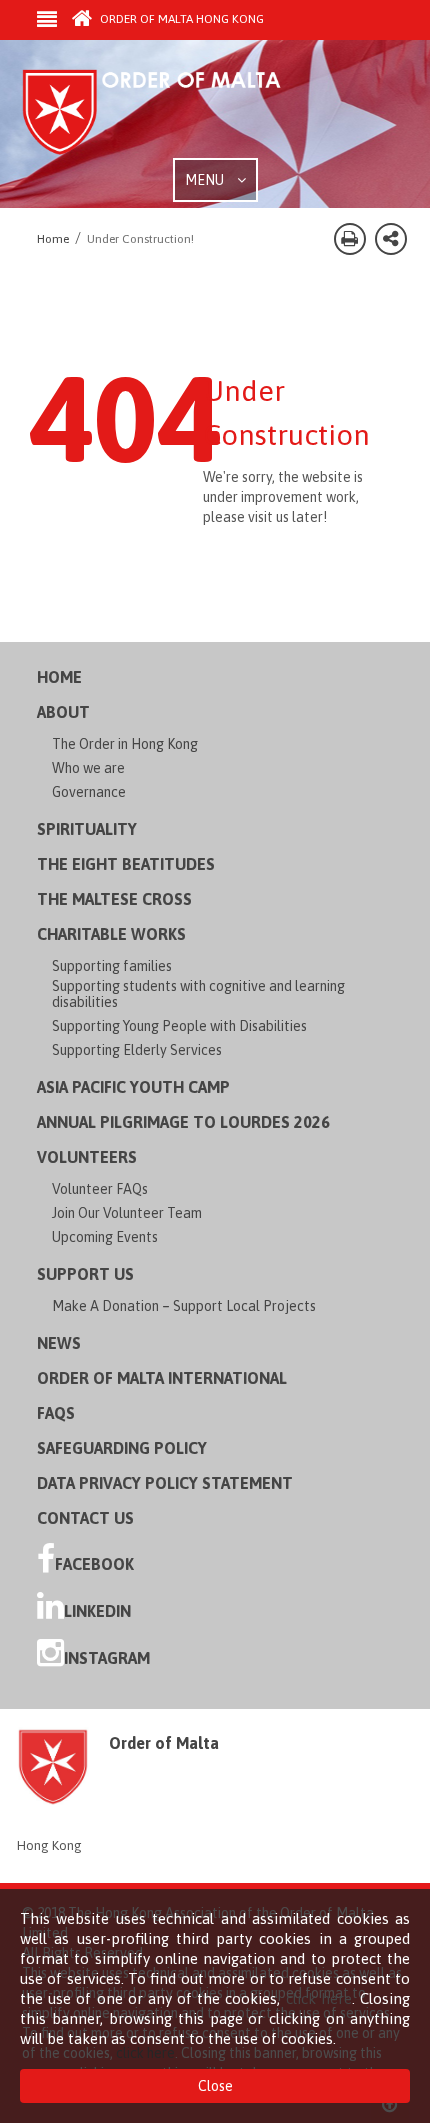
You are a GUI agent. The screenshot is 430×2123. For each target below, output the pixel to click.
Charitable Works (111, 934)
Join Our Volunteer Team (127, 1213)
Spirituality (87, 829)
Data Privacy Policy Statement (165, 1483)
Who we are (88, 768)
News (59, 1343)
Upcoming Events (105, 1237)
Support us (85, 1274)
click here (319, 1998)
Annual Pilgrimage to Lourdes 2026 (183, 1122)
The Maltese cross (114, 899)
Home (59, 677)
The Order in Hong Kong (125, 744)
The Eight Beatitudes (126, 864)
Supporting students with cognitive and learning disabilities (198, 994)
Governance (89, 792)
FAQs (56, 1413)
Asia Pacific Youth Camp (133, 1087)
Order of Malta (172, 113)
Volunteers (87, 1157)
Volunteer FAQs (100, 1189)
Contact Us (85, 1518)
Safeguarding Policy (122, 1448)
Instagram (107, 1658)
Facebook (94, 1564)
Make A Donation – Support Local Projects (184, 1306)
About (63, 712)
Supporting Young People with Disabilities (179, 1026)
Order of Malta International (162, 1378)
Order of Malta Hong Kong (180, 19)
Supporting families (112, 966)
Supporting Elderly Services (137, 1050)
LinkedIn (97, 1611)
